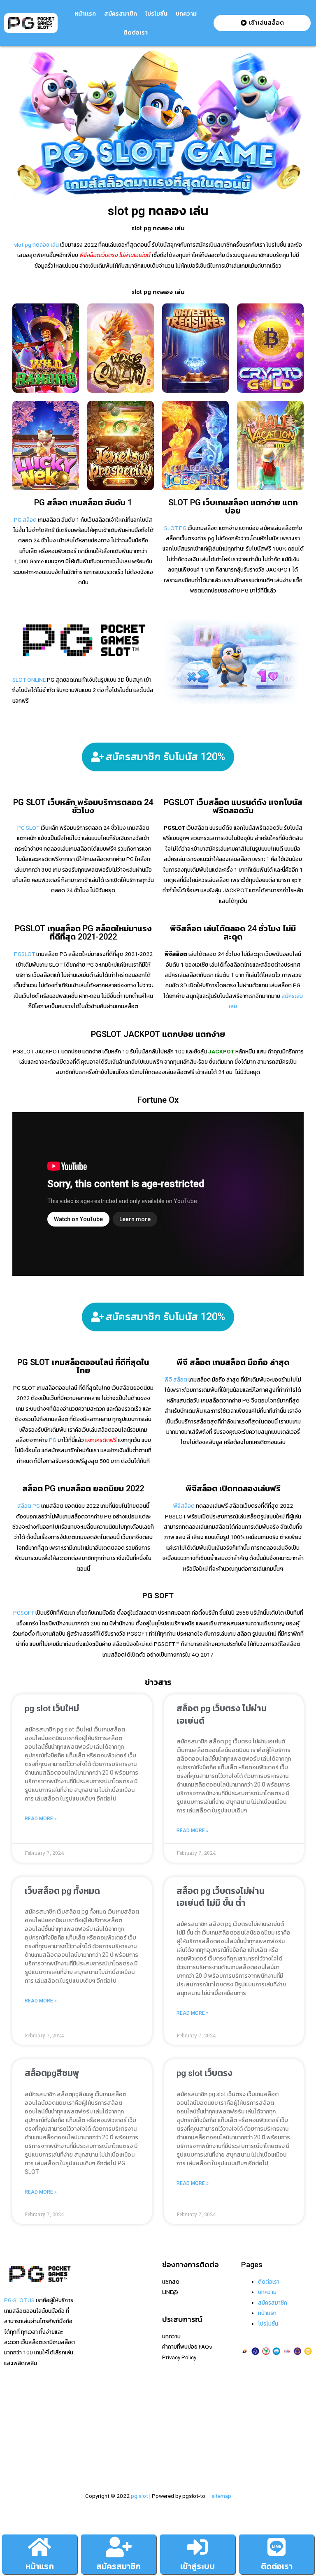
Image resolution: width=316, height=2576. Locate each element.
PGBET (92, 2449)
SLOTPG (94, 2428)
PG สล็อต (25, 520)
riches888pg (99, 2282)
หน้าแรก (40, 2566)
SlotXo (92, 2344)
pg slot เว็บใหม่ (52, 1708)
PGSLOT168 (99, 2386)
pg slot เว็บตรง (204, 2073)
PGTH (90, 2438)
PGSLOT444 (99, 2417)
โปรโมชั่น (156, 14)
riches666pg (99, 2303)
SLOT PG (175, 528)
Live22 (91, 2334)
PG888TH (95, 2355)
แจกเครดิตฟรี (101, 1440)
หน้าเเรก (85, 14)
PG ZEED (94, 2407)
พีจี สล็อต (176, 1379)
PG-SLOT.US (19, 2300)
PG (53, 1440)
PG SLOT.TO (98, 2376)
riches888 (95, 2313)
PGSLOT (24, 954)
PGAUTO (94, 2459)
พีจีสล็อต (184, 1506)
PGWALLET (97, 2396)
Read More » (41, 1819)
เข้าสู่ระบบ (197, 2566)
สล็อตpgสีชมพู (52, 2073)
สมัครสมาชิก (121, 14)
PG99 (90, 2365)
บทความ (186, 14)
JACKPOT (221, 1051)
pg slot (139, 2496)
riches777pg (99, 2292)
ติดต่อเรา (136, 32)
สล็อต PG (29, 1506)
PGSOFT (24, 1613)
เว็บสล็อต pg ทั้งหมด (62, 1891)
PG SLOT (28, 828)
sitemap (221, 2496)
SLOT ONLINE (29, 680)
